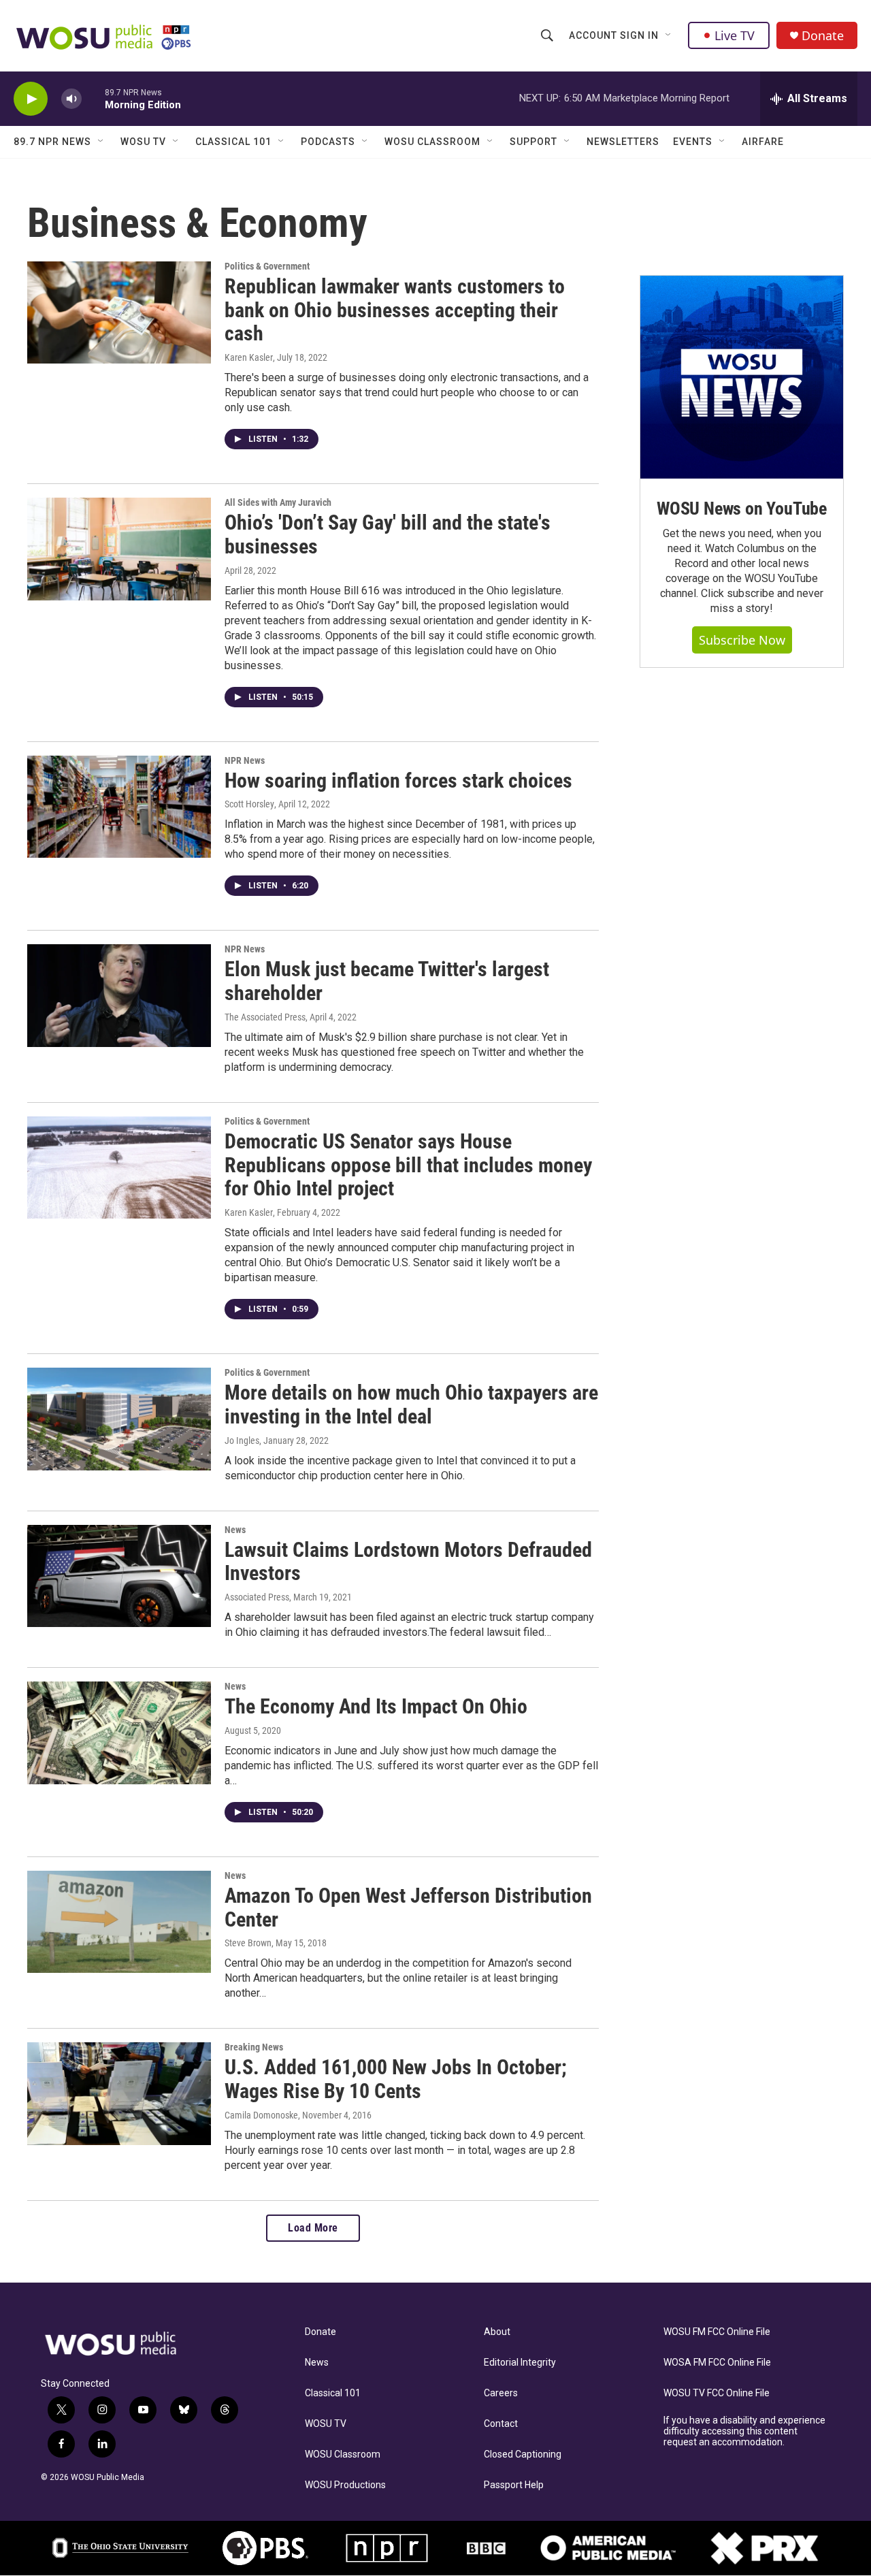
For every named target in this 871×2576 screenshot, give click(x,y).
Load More (313, 2228)
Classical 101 (233, 142)
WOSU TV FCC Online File (717, 2393)
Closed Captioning (523, 2454)
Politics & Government (267, 266)
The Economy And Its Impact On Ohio (376, 1706)
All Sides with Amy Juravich (278, 502)
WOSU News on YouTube (742, 509)
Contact (501, 2424)
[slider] (93, 98)
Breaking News (254, 2047)
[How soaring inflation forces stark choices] (119, 807)
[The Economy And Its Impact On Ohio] (119, 1733)
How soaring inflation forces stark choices (398, 780)
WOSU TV (143, 142)
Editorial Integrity (520, 2363)
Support (533, 142)
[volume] (71, 99)
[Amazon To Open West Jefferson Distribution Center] (119, 1922)
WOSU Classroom (432, 142)
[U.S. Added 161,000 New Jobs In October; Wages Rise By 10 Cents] (119, 2093)
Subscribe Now (742, 640)
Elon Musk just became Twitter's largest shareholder (387, 981)
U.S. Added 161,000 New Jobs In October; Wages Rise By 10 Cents (396, 2079)
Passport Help (514, 2485)
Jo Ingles (242, 1440)
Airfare (763, 142)
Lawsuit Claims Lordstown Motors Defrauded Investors (408, 1562)
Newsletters (623, 142)
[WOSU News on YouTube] (742, 377)
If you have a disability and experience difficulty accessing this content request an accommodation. (744, 2431)
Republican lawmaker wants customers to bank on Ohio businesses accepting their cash (395, 310)
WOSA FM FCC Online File (717, 2363)
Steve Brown (248, 1943)
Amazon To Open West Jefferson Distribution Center (408, 1907)
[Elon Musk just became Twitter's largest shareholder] (119, 995)
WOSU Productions (345, 2485)
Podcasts (328, 142)
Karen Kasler (249, 357)
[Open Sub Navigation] (669, 35)
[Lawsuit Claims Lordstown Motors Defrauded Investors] (119, 1576)
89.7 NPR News (52, 142)
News (235, 1530)
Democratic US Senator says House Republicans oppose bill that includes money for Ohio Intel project (408, 1165)
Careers (501, 2393)
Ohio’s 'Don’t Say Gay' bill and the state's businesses (388, 534)
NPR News (245, 760)
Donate (823, 36)
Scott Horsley (249, 804)
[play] (31, 99)
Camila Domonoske (261, 2115)
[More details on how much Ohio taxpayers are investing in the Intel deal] (119, 1419)
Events (693, 142)
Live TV (735, 35)
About (497, 2332)
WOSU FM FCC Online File (717, 2332)
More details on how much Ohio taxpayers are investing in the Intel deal (411, 1404)
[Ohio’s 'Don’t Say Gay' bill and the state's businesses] (119, 549)
